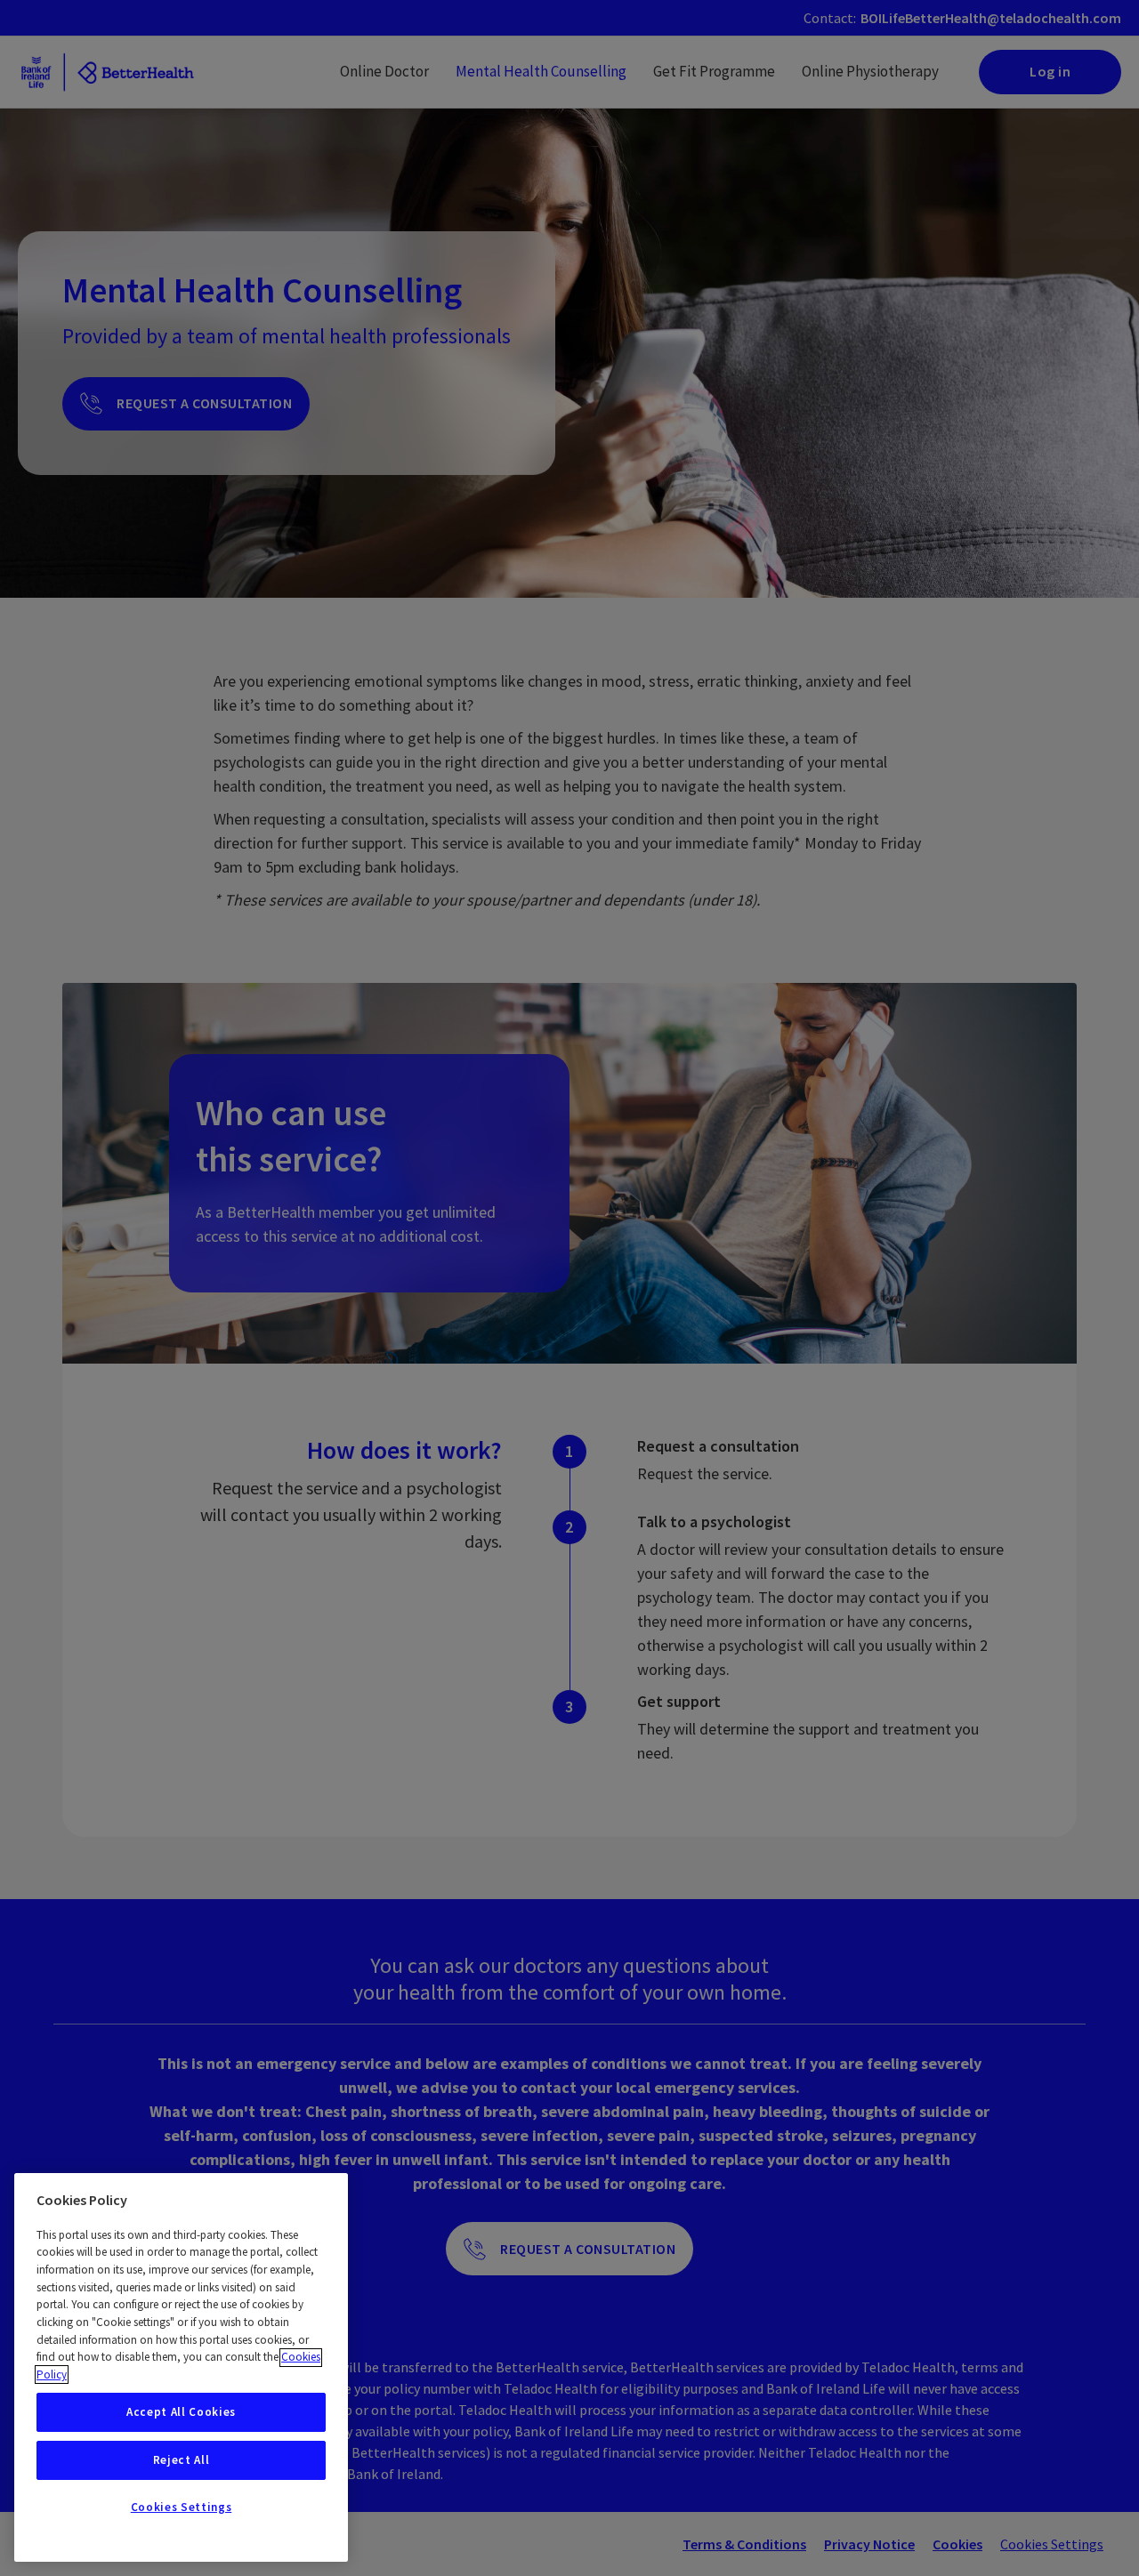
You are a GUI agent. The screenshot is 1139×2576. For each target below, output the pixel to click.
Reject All (182, 2460)
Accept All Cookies (181, 2412)
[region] (181, 2367)
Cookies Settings (182, 2507)
